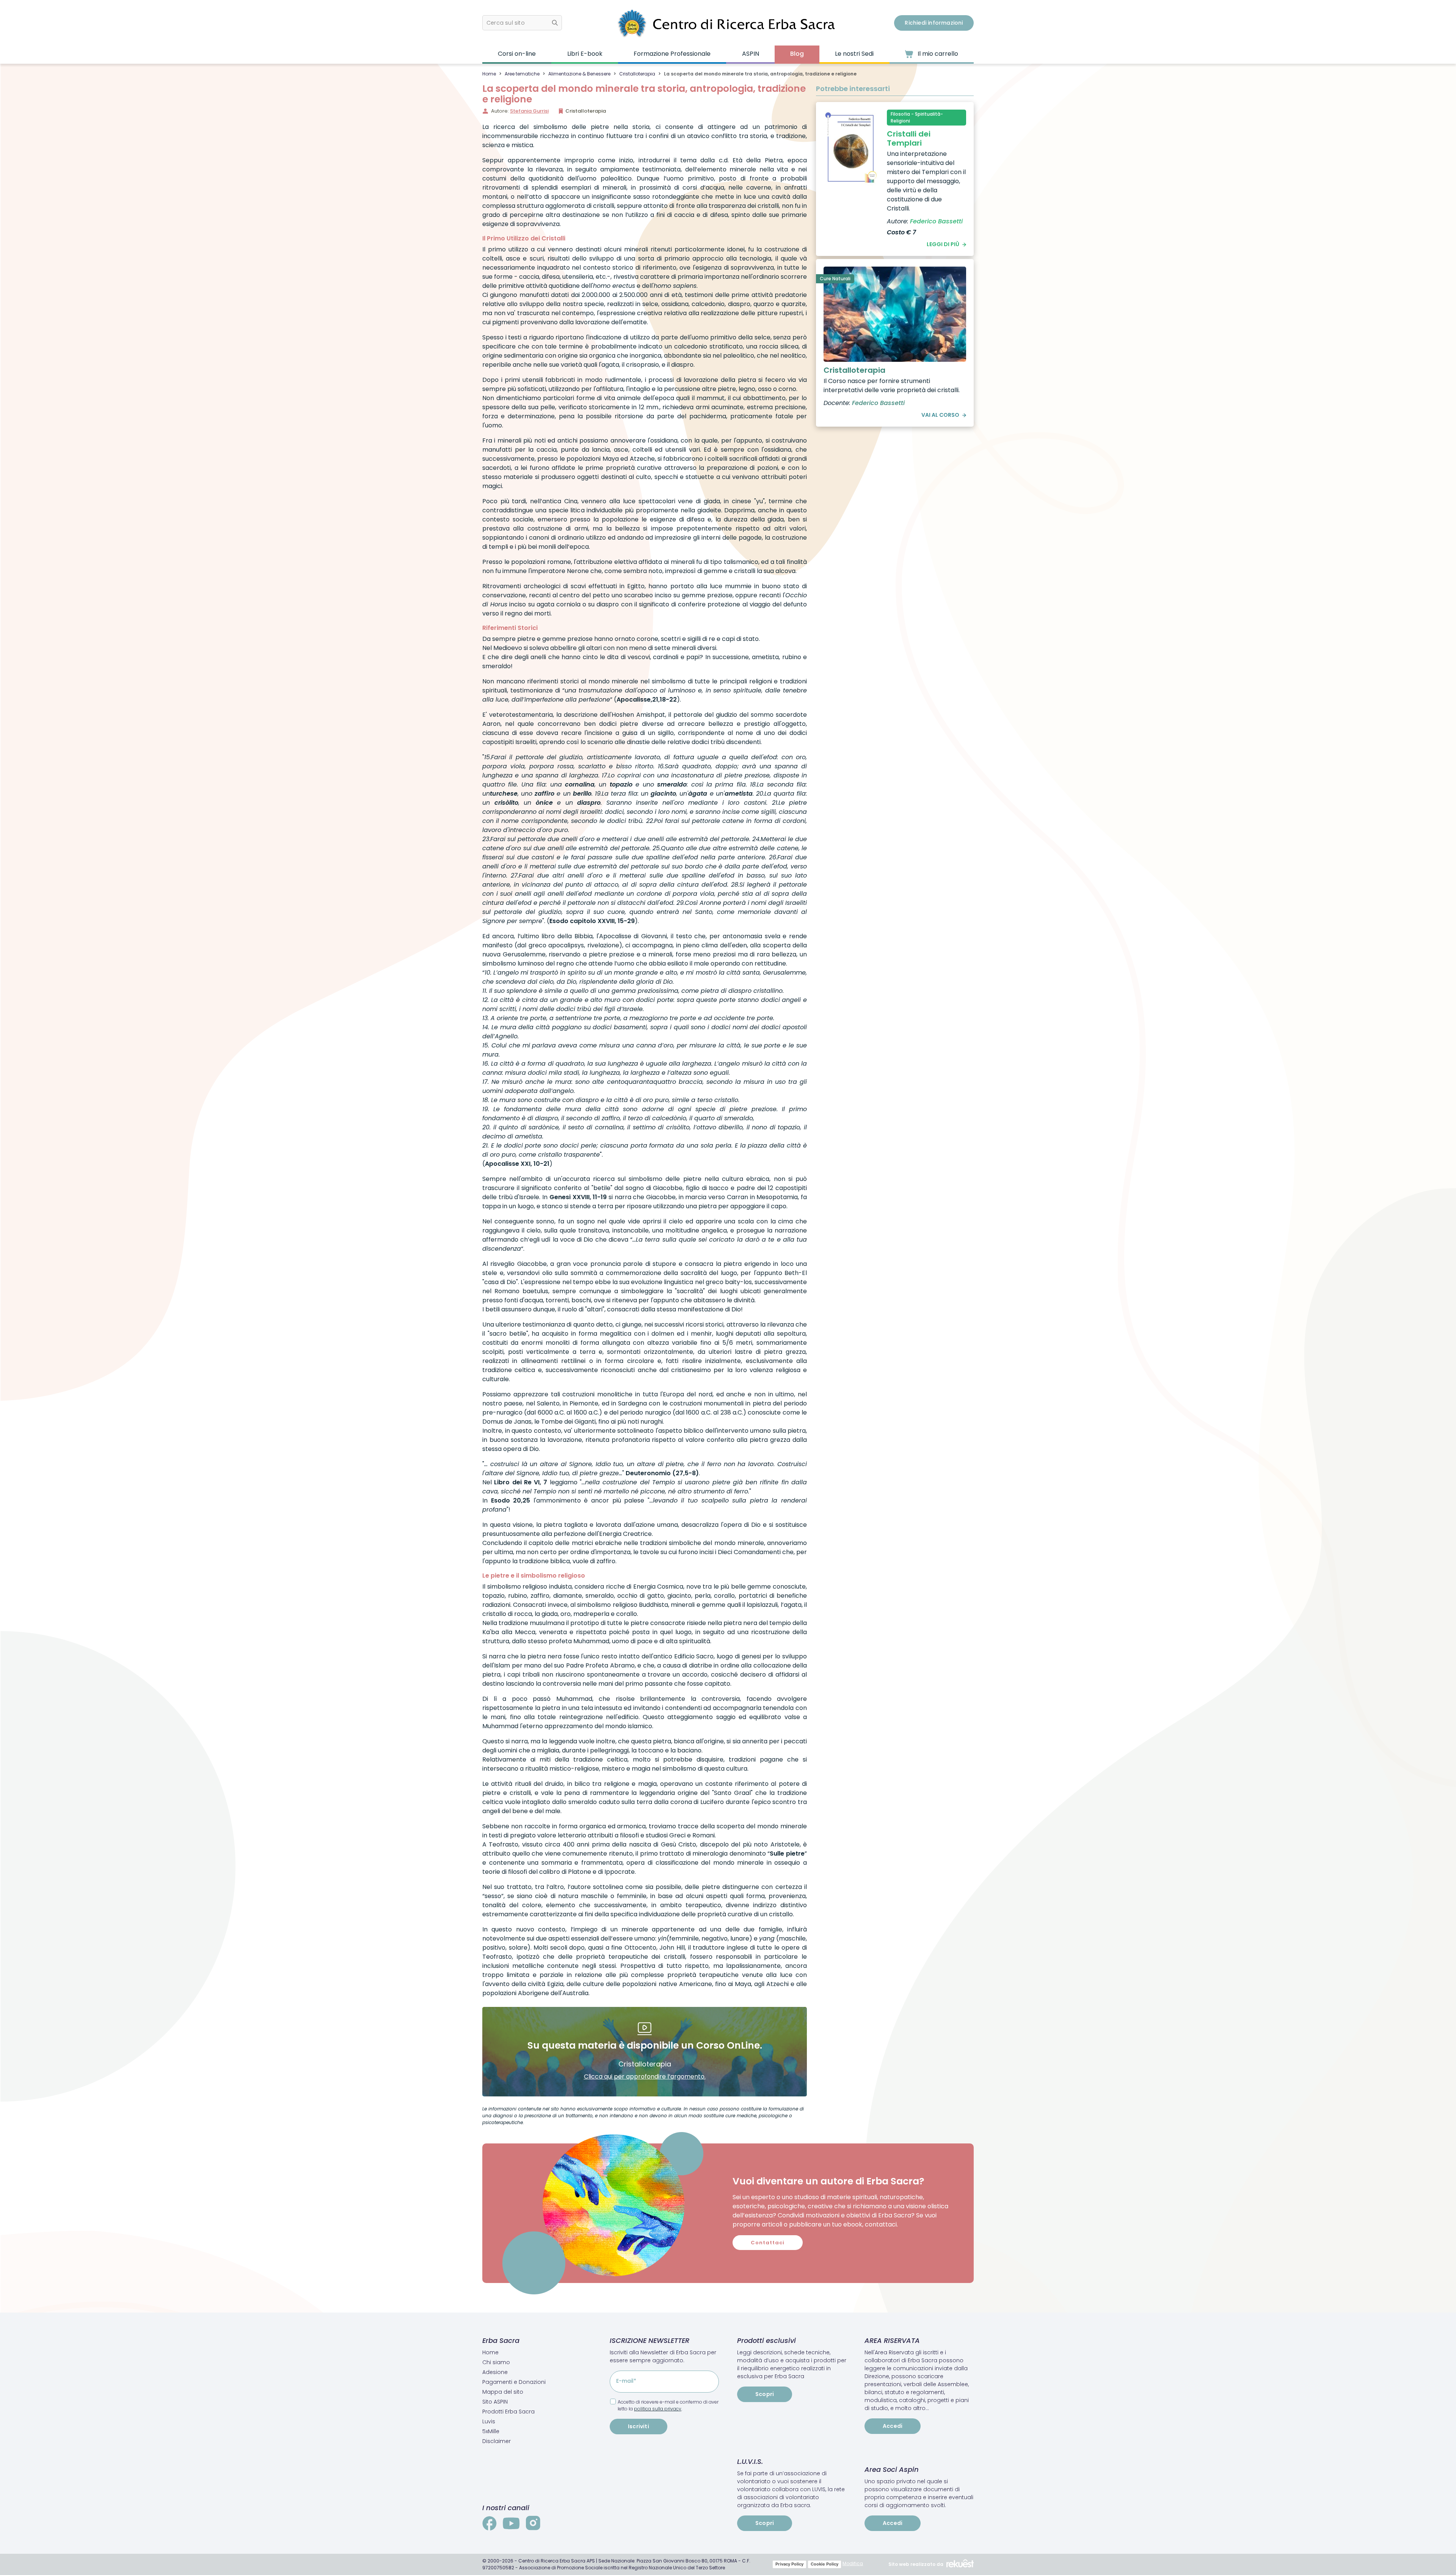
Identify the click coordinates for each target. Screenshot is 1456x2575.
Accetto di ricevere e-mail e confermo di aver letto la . (668, 2405)
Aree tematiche (522, 74)
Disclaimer (497, 2441)
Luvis (489, 2421)
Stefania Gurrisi (529, 111)
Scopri (765, 2394)
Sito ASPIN (495, 2402)
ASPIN (751, 54)
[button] (522, 23)
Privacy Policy (789, 2564)
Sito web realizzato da (916, 2564)
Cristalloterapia (637, 74)
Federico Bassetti (936, 221)
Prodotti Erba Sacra (508, 2412)
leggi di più (943, 244)
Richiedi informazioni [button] (934, 23)
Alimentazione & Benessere (579, 74)
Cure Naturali (835, 279)
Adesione (495, 2372)
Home (489, 74)
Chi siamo (496, 2362)
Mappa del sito (503, 2392)
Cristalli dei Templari (909, 138)
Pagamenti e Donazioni (514, 2382)
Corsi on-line (517, 54)
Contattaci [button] (768, 2243)
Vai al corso (940, 415)
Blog (797, 54)
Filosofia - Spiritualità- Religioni (917, 117)
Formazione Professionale (672, 54)
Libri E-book (585, 54)
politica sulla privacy (658, 2409)
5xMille (491, 2431)
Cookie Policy (824, 2564)
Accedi (893, 2426)
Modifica (853, 2563)
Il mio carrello (937, 54)
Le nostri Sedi (854, 54)
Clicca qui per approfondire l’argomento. (645, 2076)
